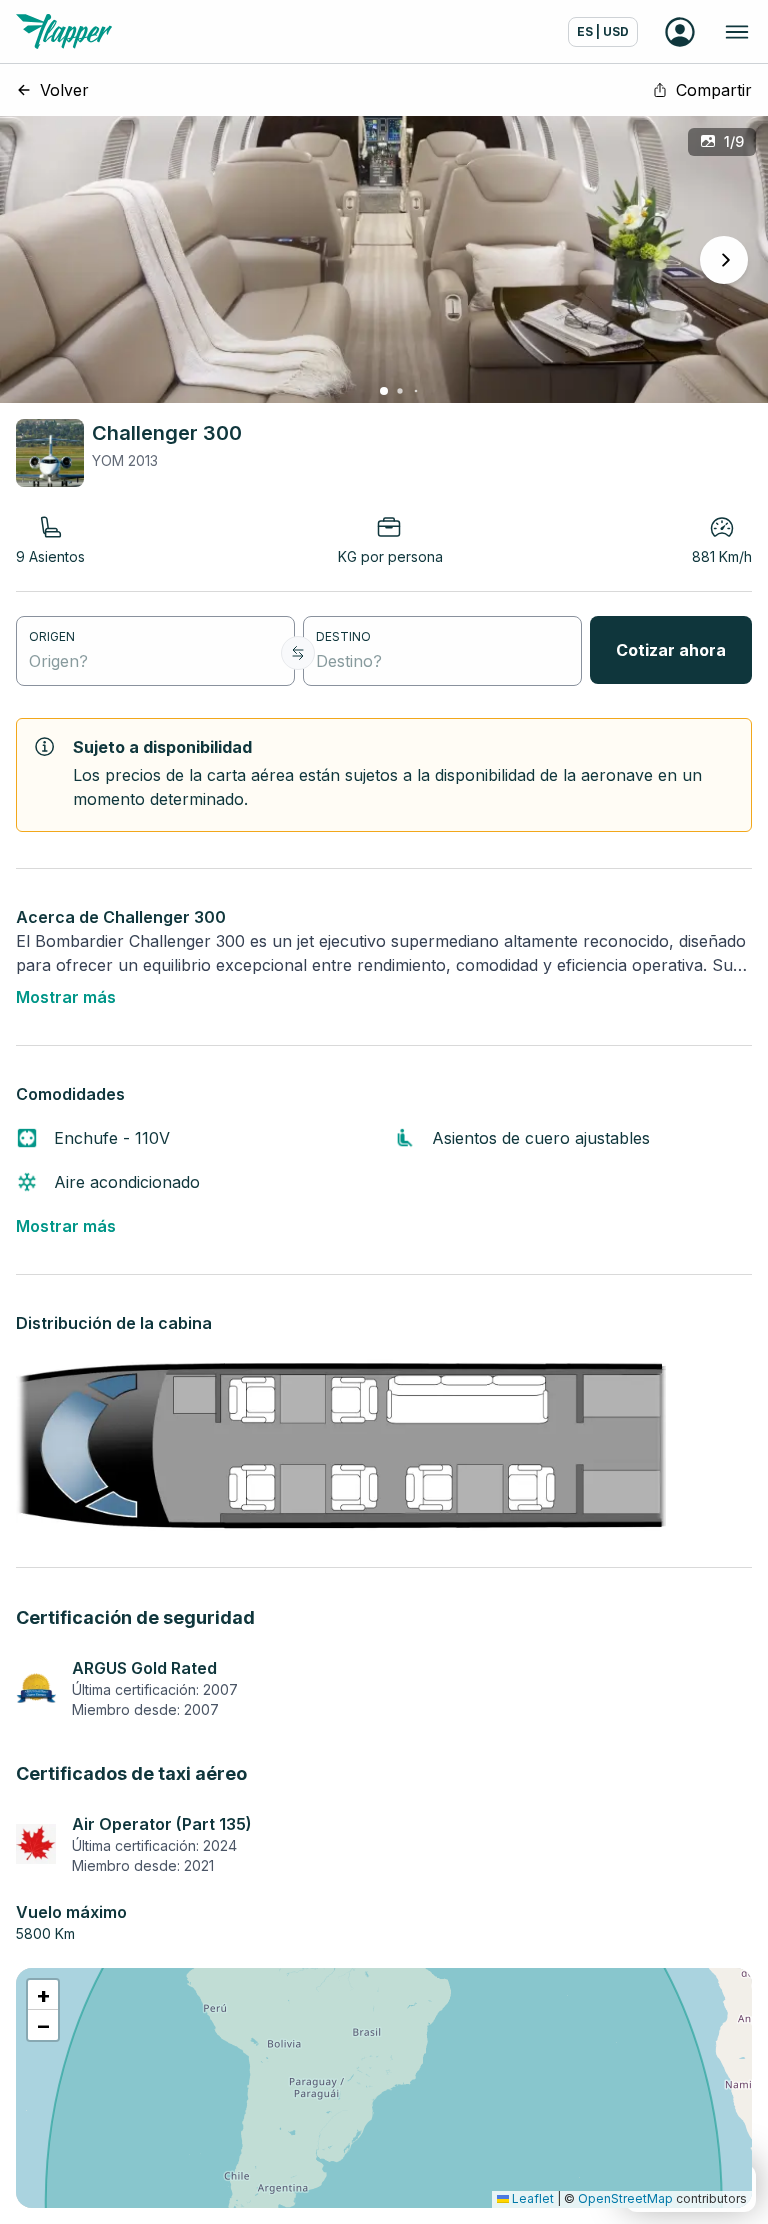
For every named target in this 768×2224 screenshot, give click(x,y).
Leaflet (531, 2198)
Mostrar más (66, 997)
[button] (43, 1995)
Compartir (714, 90)
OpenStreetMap (625, 2198)
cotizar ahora (671, 650)
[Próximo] (724, 260)
